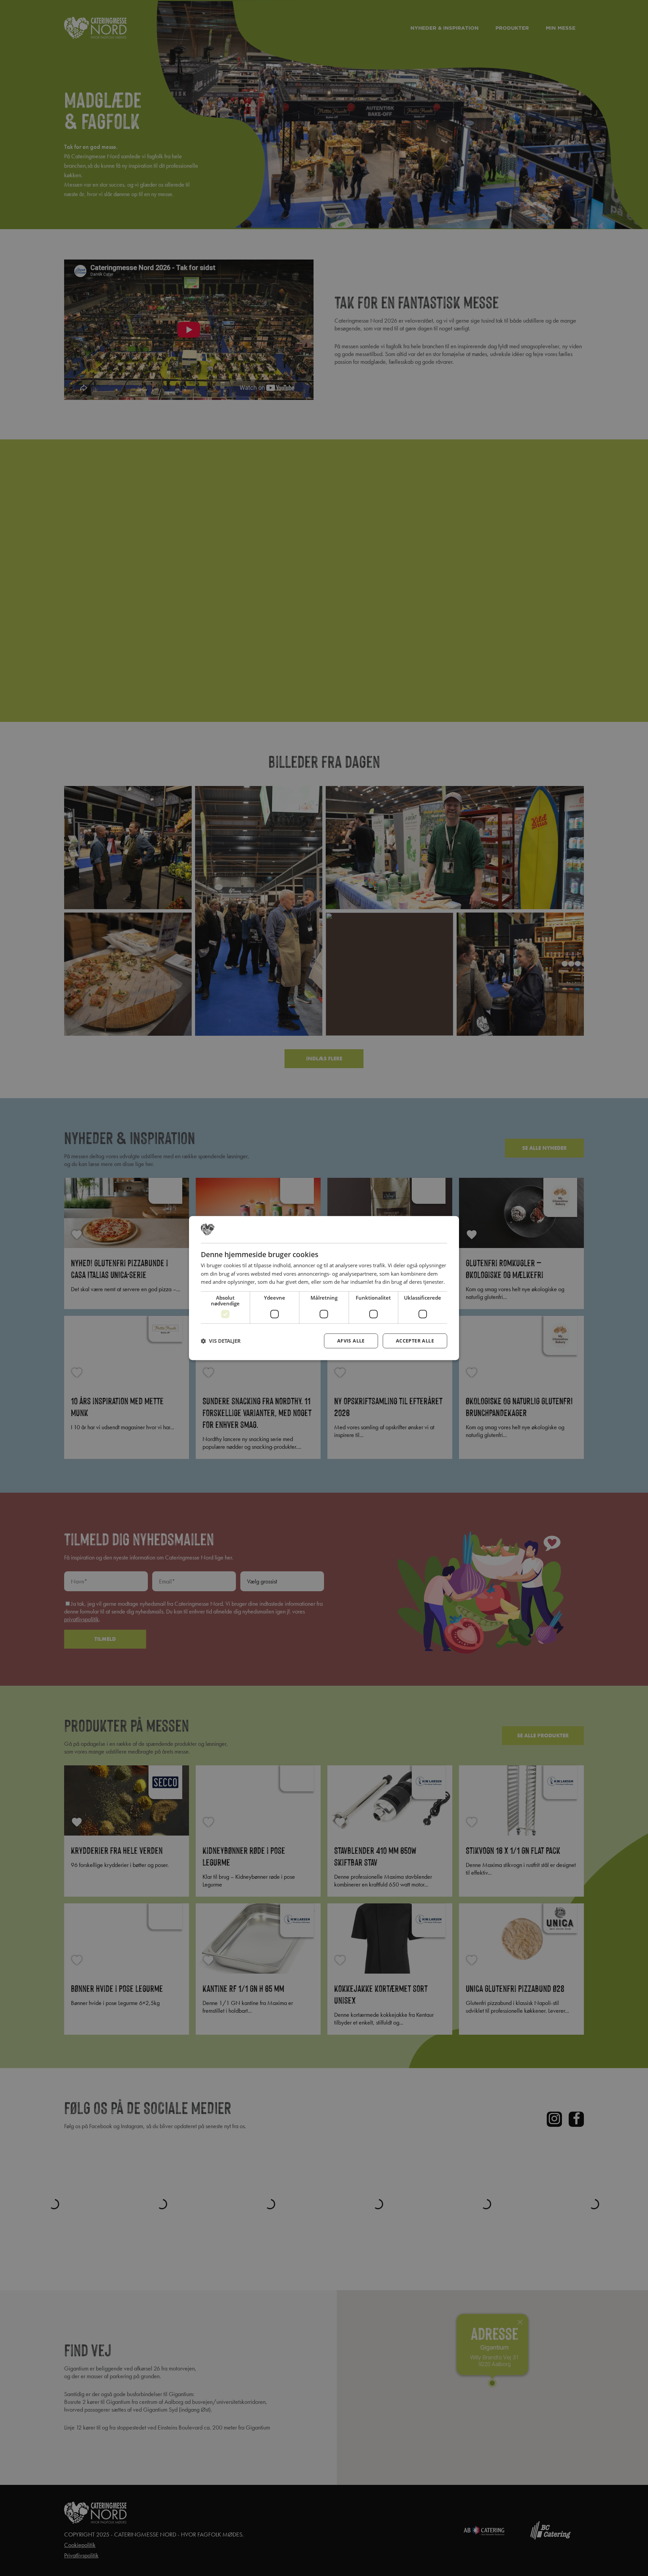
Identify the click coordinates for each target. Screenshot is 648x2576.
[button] (221, 1341)
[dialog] (324, 1288)
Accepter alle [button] (415, 1341)
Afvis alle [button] (351, 1341)
